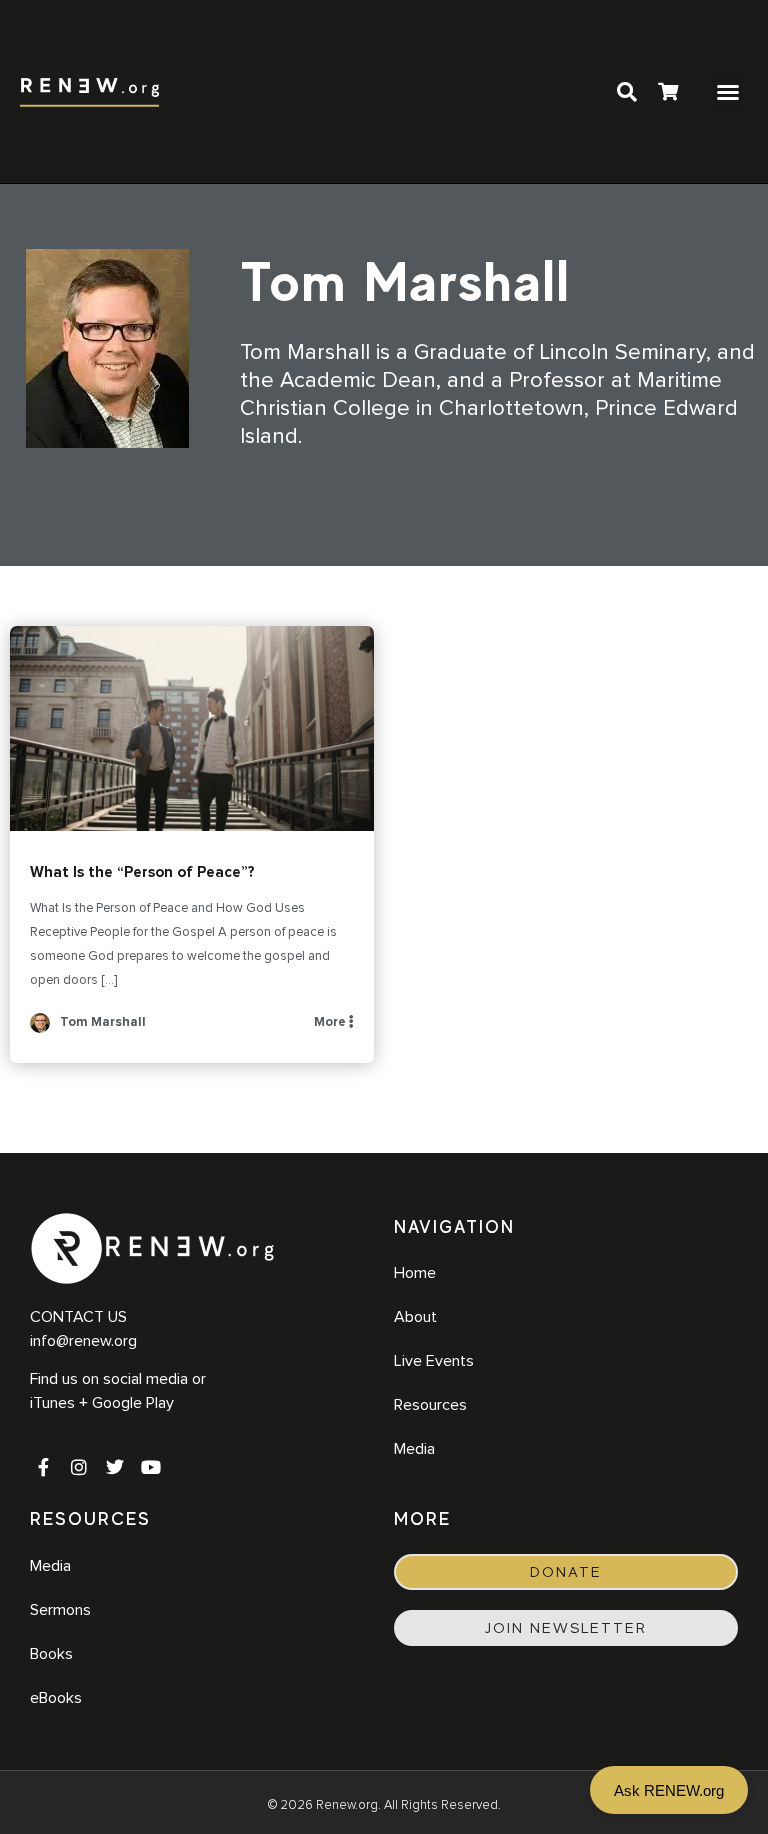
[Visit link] (668, 94)
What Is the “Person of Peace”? (192, 728)
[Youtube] (151, 1467)
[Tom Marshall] (40, 1029)
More (331, 1022)
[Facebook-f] (43, 1467)
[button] (728, 92)
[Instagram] (79, 1467)
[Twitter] (115, 1467)
